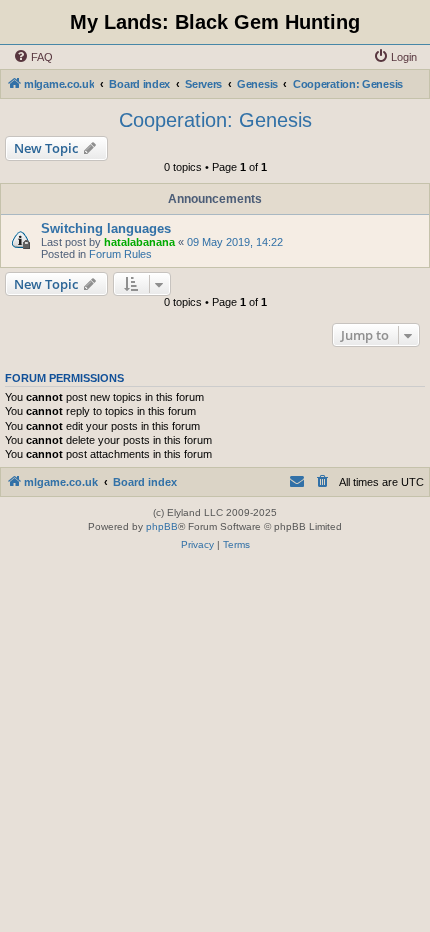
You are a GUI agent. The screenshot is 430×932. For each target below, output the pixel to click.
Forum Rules (120, 254)
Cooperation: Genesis (215, 120)
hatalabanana (139, 242)
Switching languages (106, 228)
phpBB (162, 526)
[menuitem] (33, 57)
